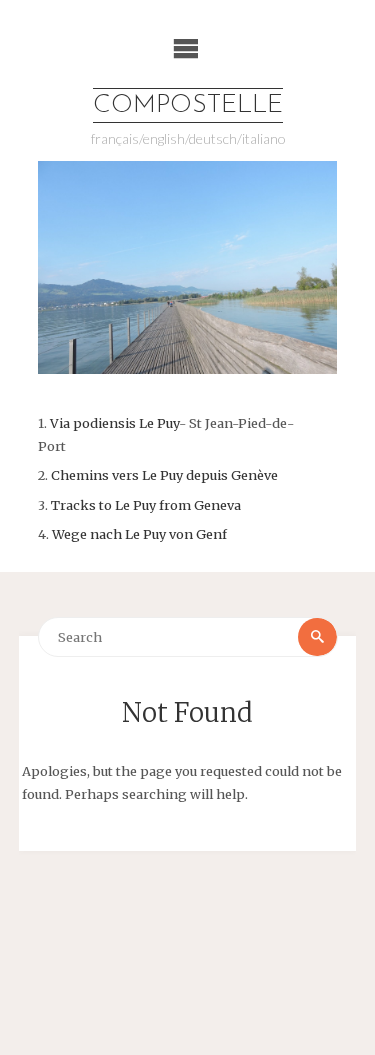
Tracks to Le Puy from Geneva (146, 505)
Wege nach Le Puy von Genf (139, 534)
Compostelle (188, 105)
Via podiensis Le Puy (114, 423)
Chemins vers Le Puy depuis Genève (164, 475)
